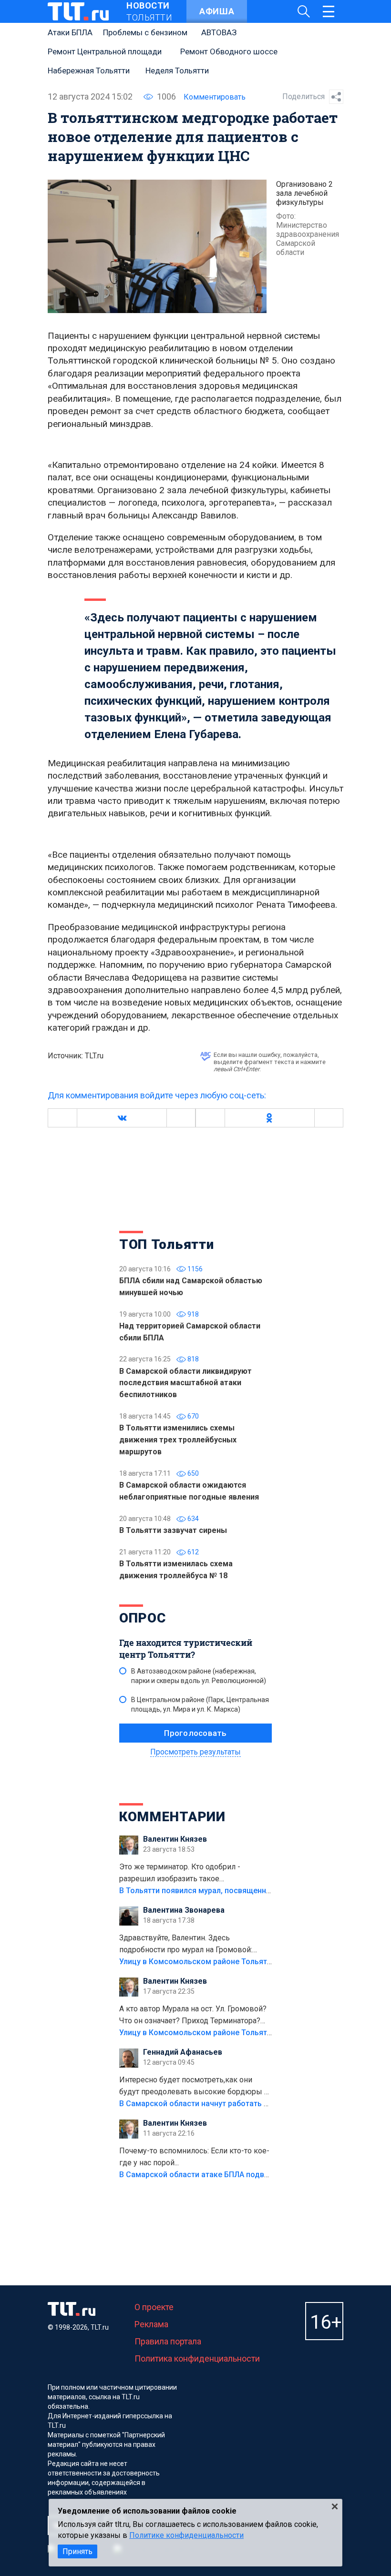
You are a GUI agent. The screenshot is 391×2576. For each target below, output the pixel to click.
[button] (122, 1118)
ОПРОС (143, 1618)
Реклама (151, 2324)
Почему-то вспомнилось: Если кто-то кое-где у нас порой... (194, 2157)
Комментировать (215, 97)
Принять (77, 2551)
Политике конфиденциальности (186, 2535)
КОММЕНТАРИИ (172, 1817)
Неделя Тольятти (177, 71)
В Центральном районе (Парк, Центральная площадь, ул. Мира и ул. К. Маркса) (200, 1704)
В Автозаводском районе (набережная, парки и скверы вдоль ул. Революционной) (199, 1676)
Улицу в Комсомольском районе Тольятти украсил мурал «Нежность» (248, 1962)
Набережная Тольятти (89, 71)
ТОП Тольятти (166, 1244)
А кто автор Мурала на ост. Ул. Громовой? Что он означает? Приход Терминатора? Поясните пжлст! (193, 2016)
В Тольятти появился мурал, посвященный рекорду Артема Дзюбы (243, 1891)
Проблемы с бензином (145, 32)
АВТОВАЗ (219, 32)
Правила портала (168, 2341)
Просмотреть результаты (195, 1752)
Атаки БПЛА (70, 32)
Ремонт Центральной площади (105, 51)
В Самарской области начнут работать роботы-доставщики (230, 2104)
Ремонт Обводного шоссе (229, 51)
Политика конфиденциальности (197, 2358)
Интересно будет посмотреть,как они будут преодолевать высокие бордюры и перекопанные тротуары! (194, 2087)
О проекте (154, 2307)
